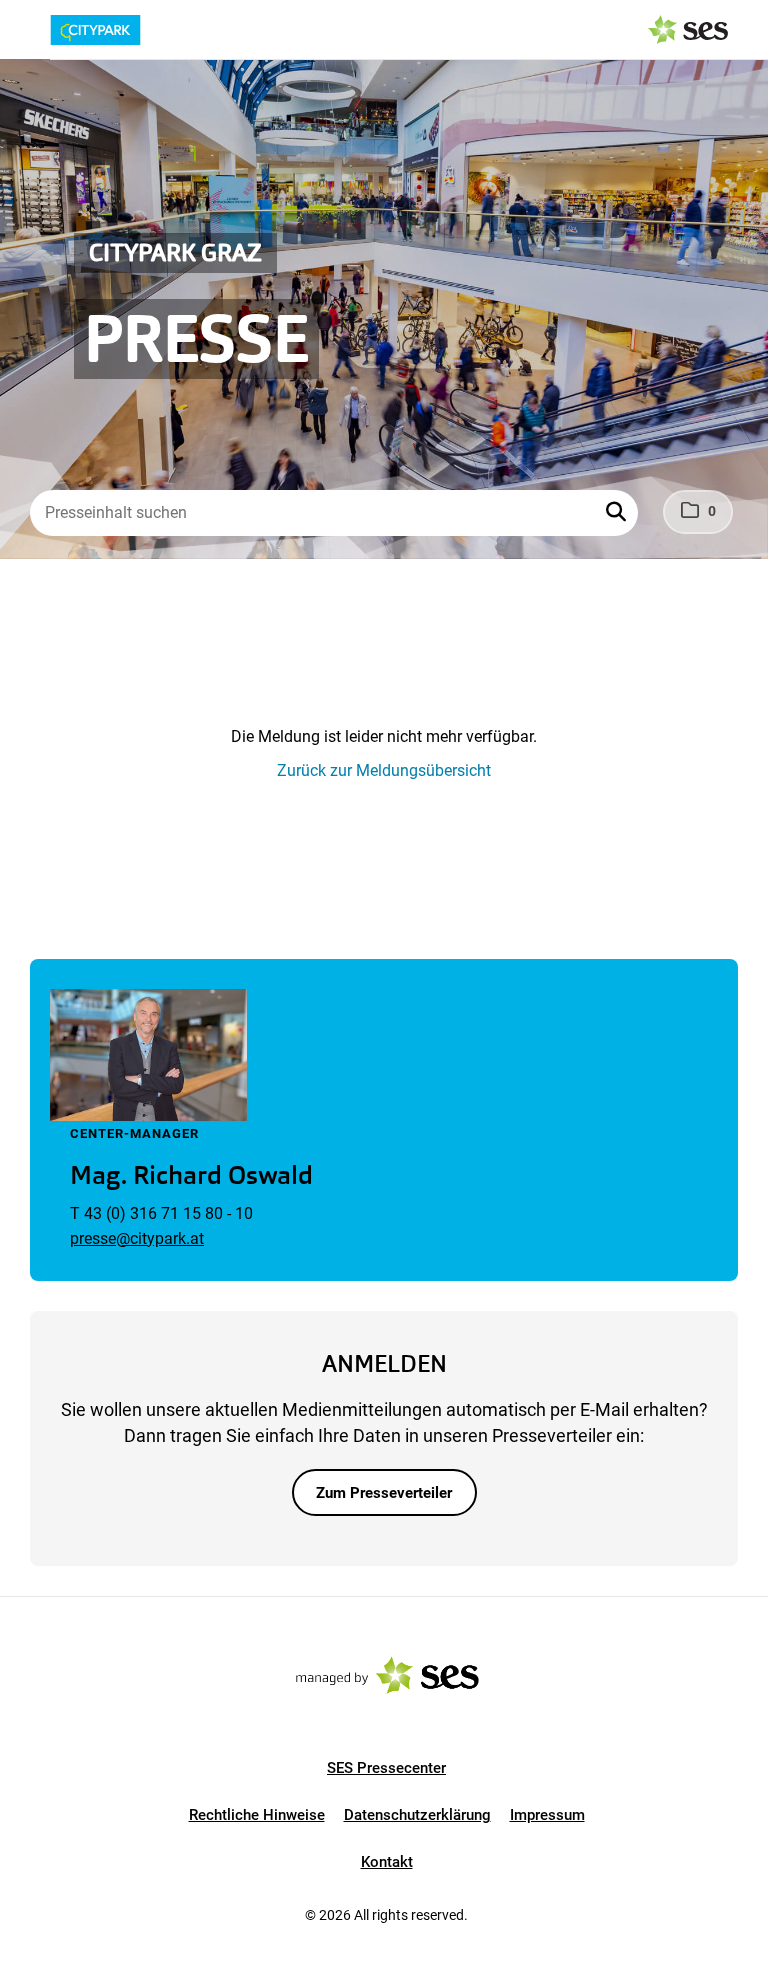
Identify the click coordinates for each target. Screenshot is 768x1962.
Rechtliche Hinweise (257, 1815)
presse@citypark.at (137, 1238)
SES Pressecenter (386, 1768)
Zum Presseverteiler (384, 1493)
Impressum (547, 1815)
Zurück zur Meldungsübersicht (384, 770)
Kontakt (387, 1862)
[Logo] (128, 30)
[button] (618, 513)
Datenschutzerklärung (417, 1815)
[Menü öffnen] (34, 28)
